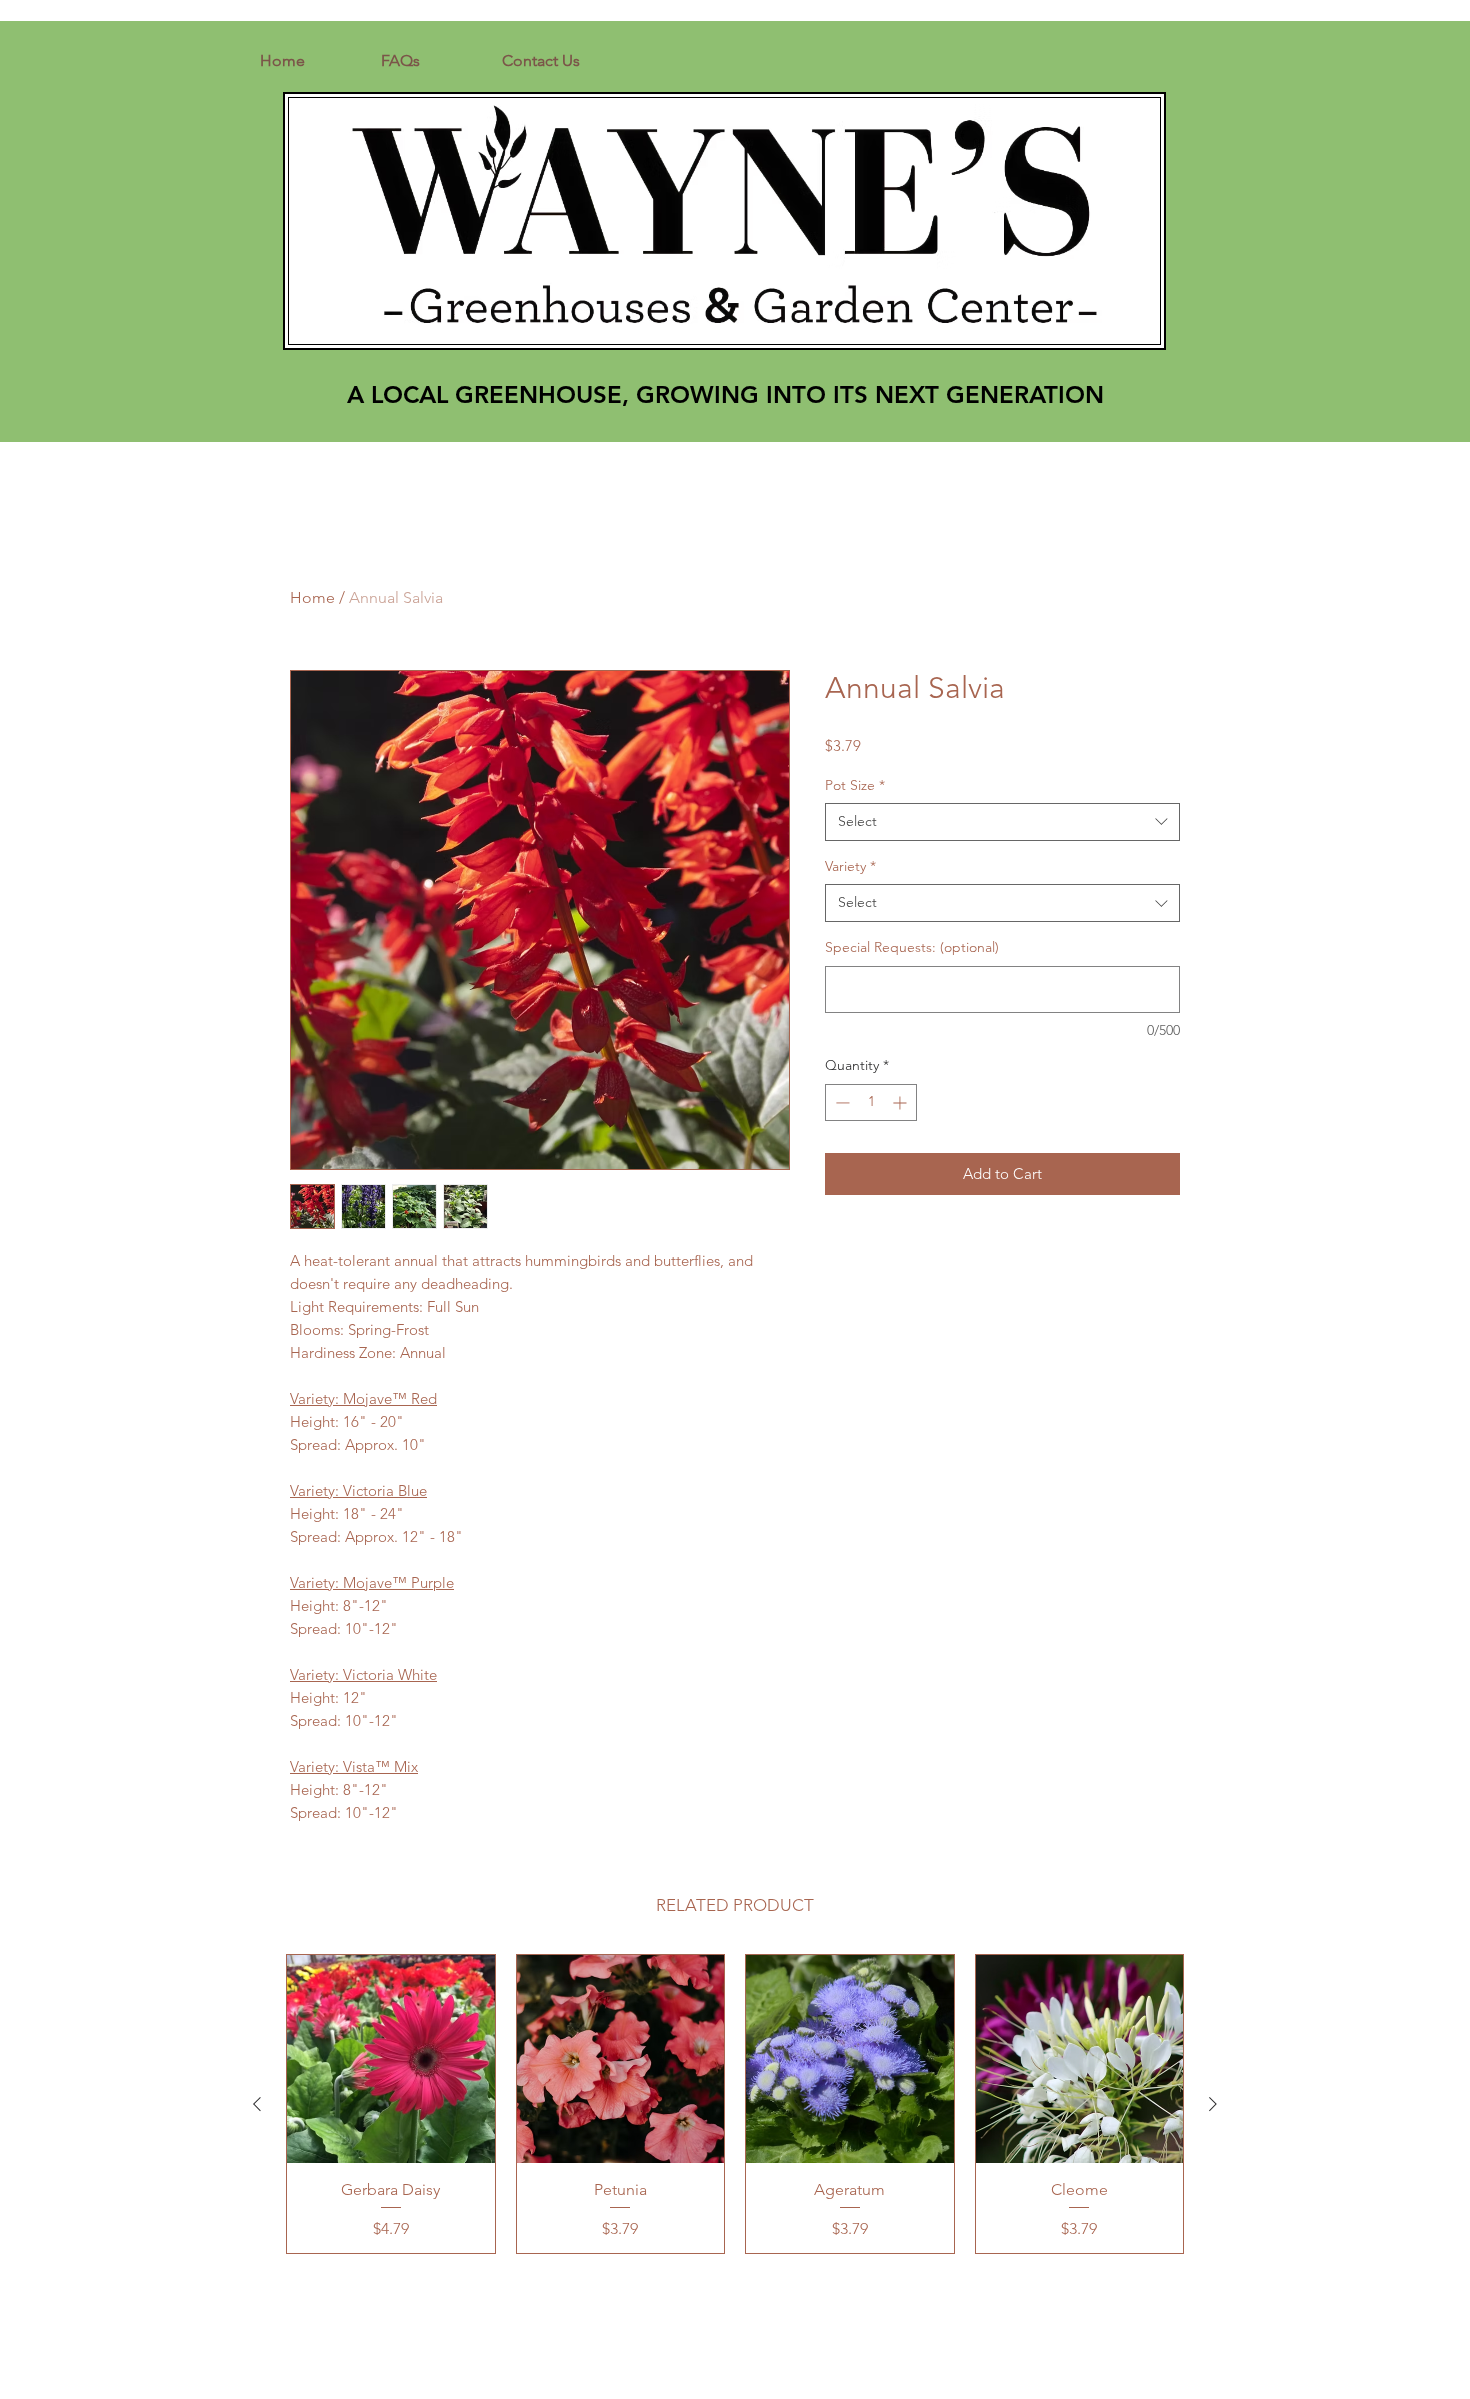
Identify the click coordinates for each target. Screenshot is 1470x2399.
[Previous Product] (257, 2104)
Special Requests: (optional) (912, 947)
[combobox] (1002, 822)
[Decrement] (840, 1102)
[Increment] (901, 1102)
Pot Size (855, 785)
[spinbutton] (871, 1102)
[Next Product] (1213, 2104)
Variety (850, 866)
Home (312, 597)
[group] (735, 2104)
